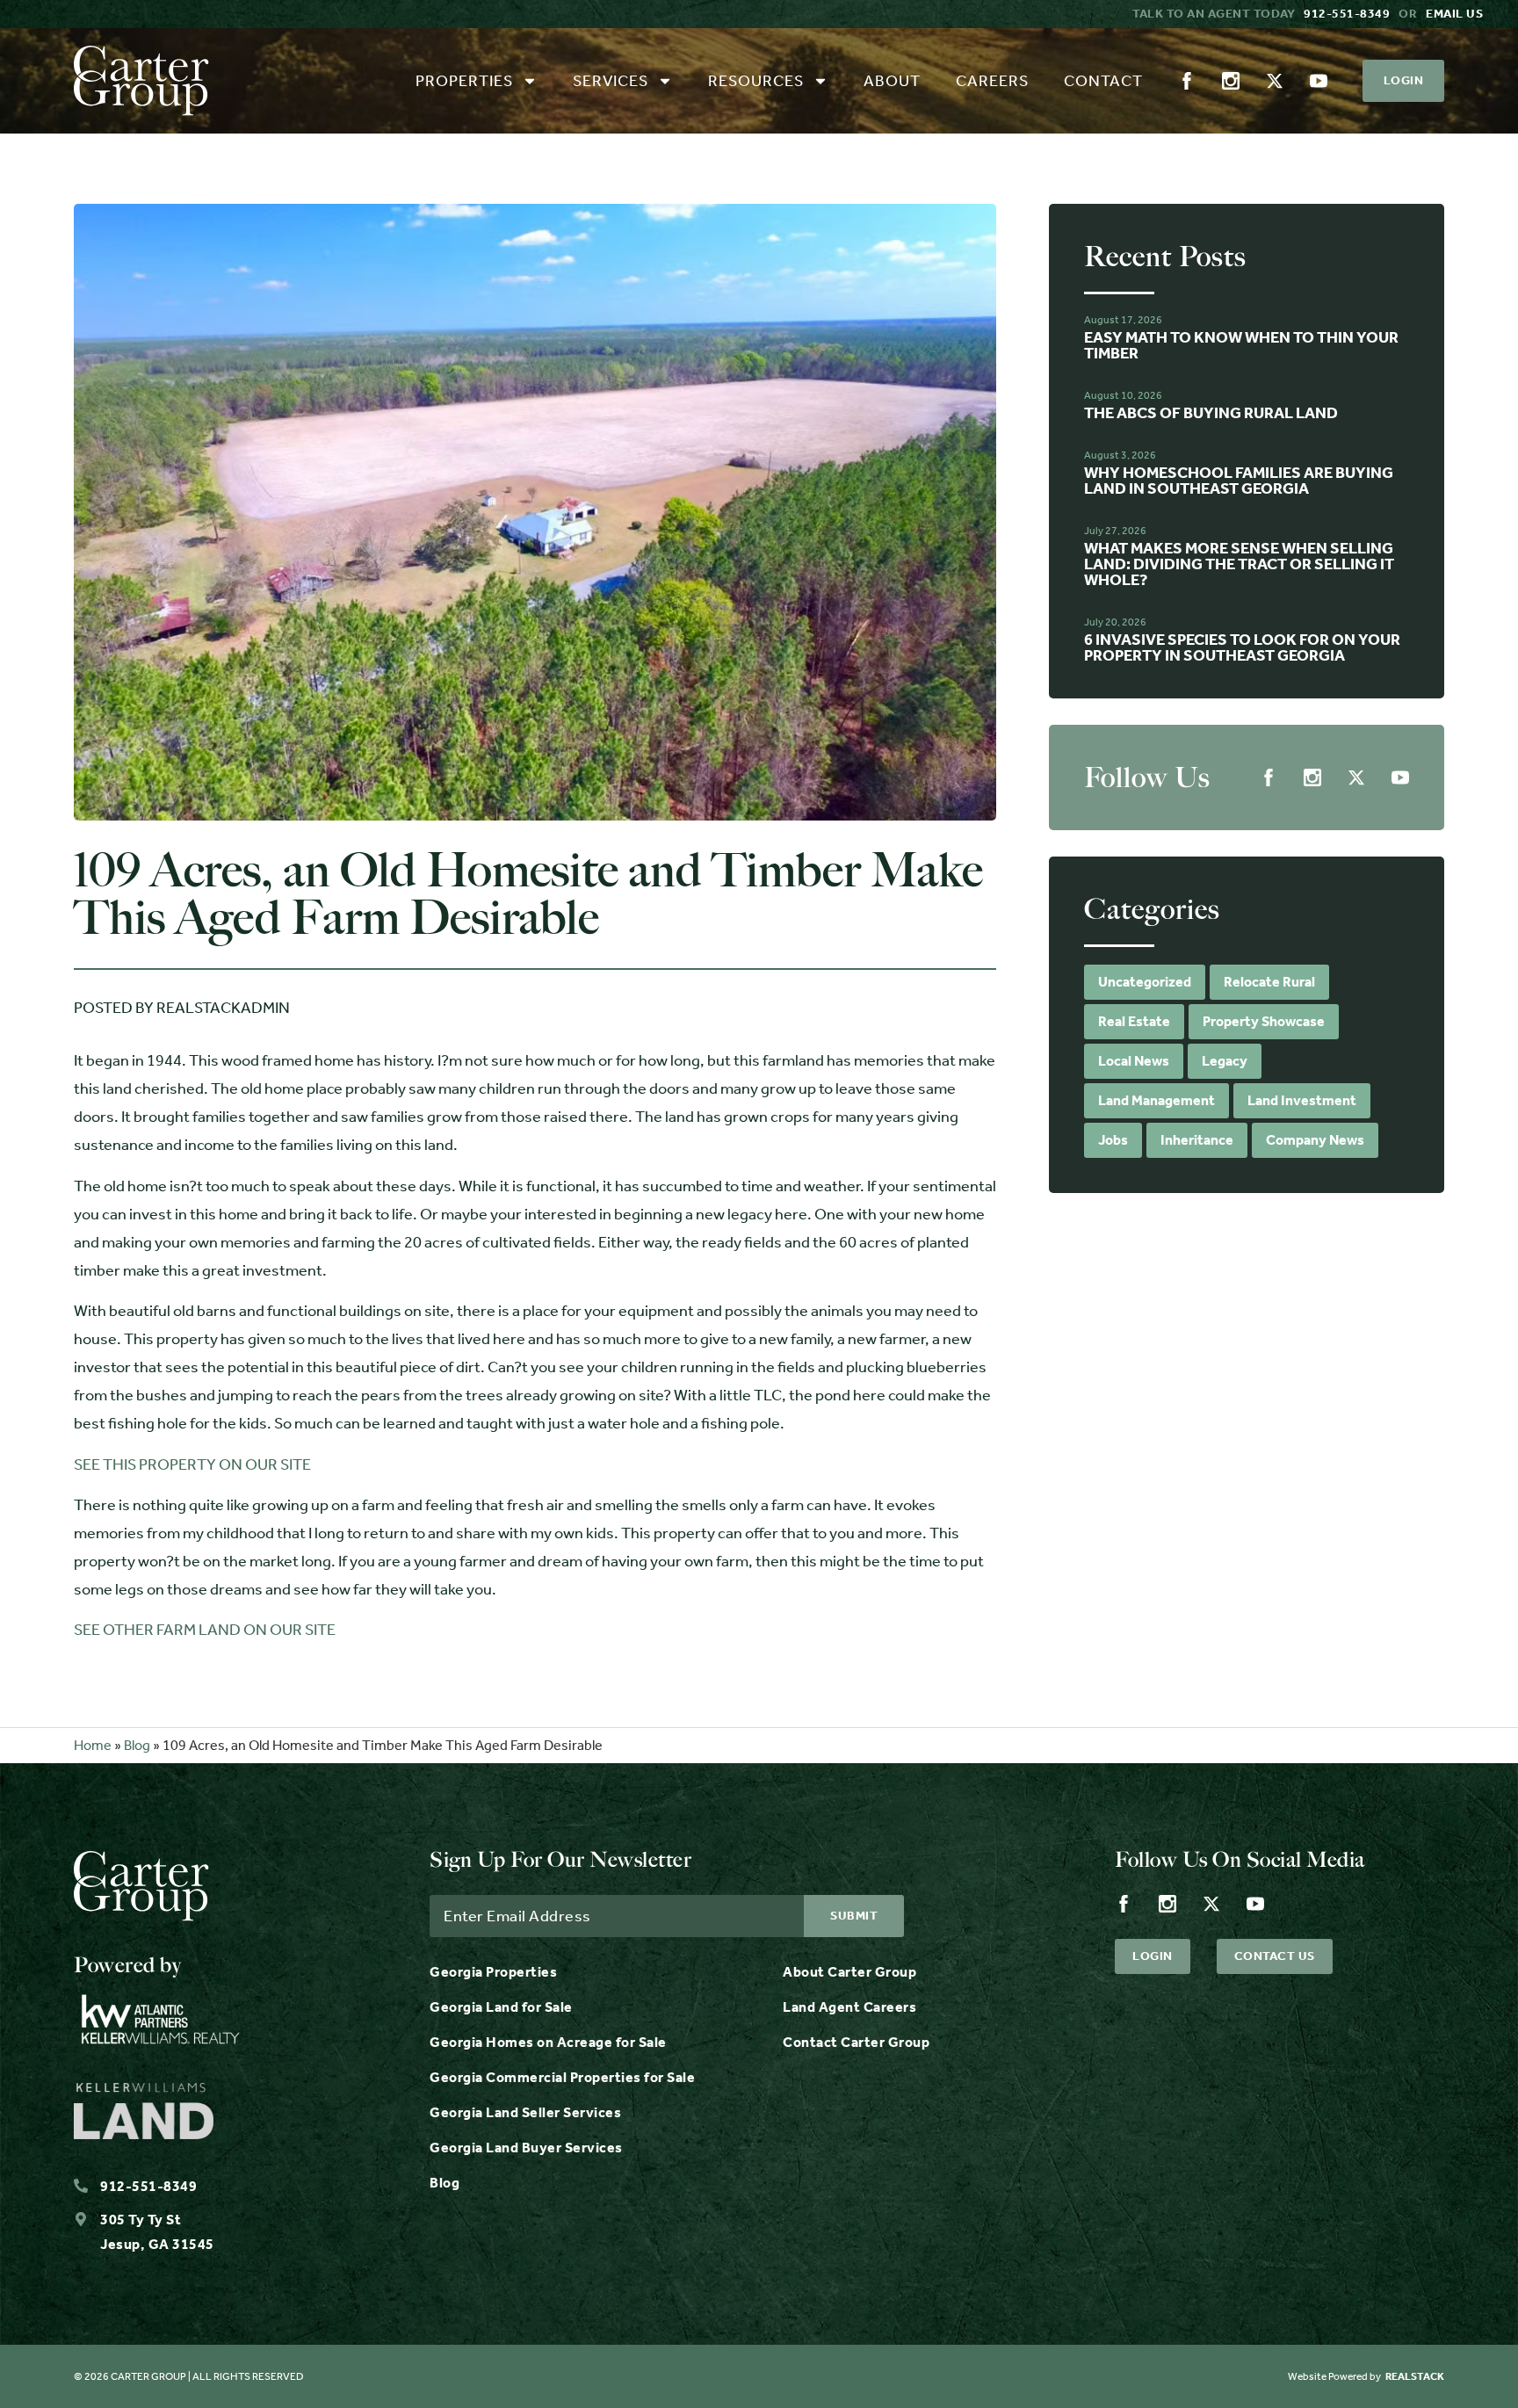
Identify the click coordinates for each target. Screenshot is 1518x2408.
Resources (756, 81)
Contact (1103, 81)
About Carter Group (849, 1972)
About (892, 81)
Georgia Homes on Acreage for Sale (548, 2042)
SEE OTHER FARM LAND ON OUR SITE (205, 1630)
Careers (992, 81)
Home (93, 1745)
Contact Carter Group (856, 2042)
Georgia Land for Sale (501, 2007)
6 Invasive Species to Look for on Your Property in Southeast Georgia (1242, 647)
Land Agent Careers (849, 2007)
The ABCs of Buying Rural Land (1211, 413)
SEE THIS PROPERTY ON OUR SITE (192, 1464)
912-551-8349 (1347, 14)
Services (611, 81)
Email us (1454, 14)
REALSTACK (1415, 2376)
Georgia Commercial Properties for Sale (562, 2077)
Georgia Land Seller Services (525, 2112)
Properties (464, 81)
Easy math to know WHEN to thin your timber (1241, 345)
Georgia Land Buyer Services (526, 2148)
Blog (137, 1745)
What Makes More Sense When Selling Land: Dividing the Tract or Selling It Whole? (1239, 564)
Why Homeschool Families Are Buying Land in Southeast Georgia (1239, 481)
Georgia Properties (493, 1972)
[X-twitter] (1275, 81)
